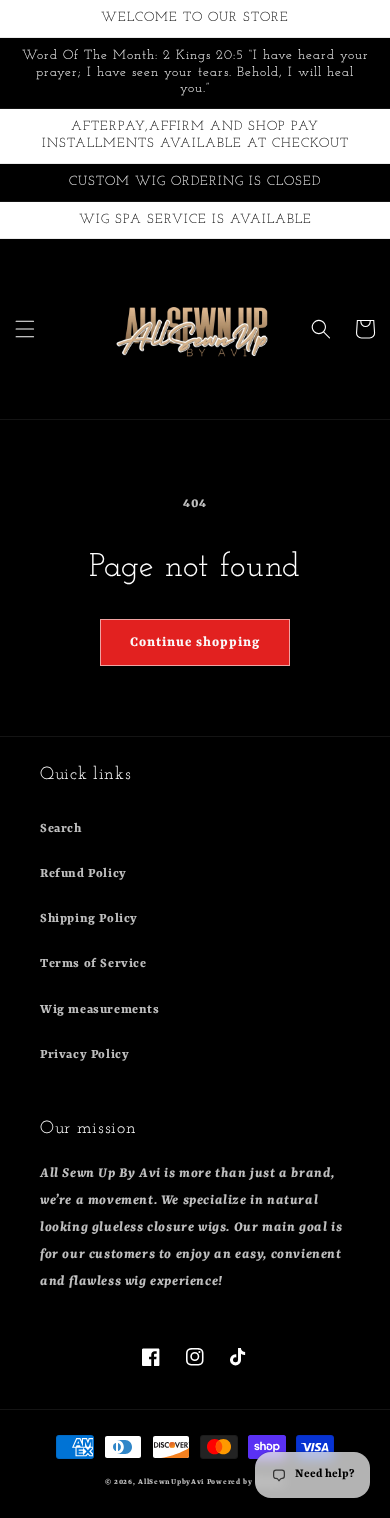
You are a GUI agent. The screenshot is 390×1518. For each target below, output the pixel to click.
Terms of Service (93, 964)
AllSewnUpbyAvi (172, 1482)
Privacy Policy (84, 1055)
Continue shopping (195, 642)
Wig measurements (100, 1010)
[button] (25, 329)
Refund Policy (83, 874)
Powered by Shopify (246, 1482)
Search (61, 829)
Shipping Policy (89, 919)
